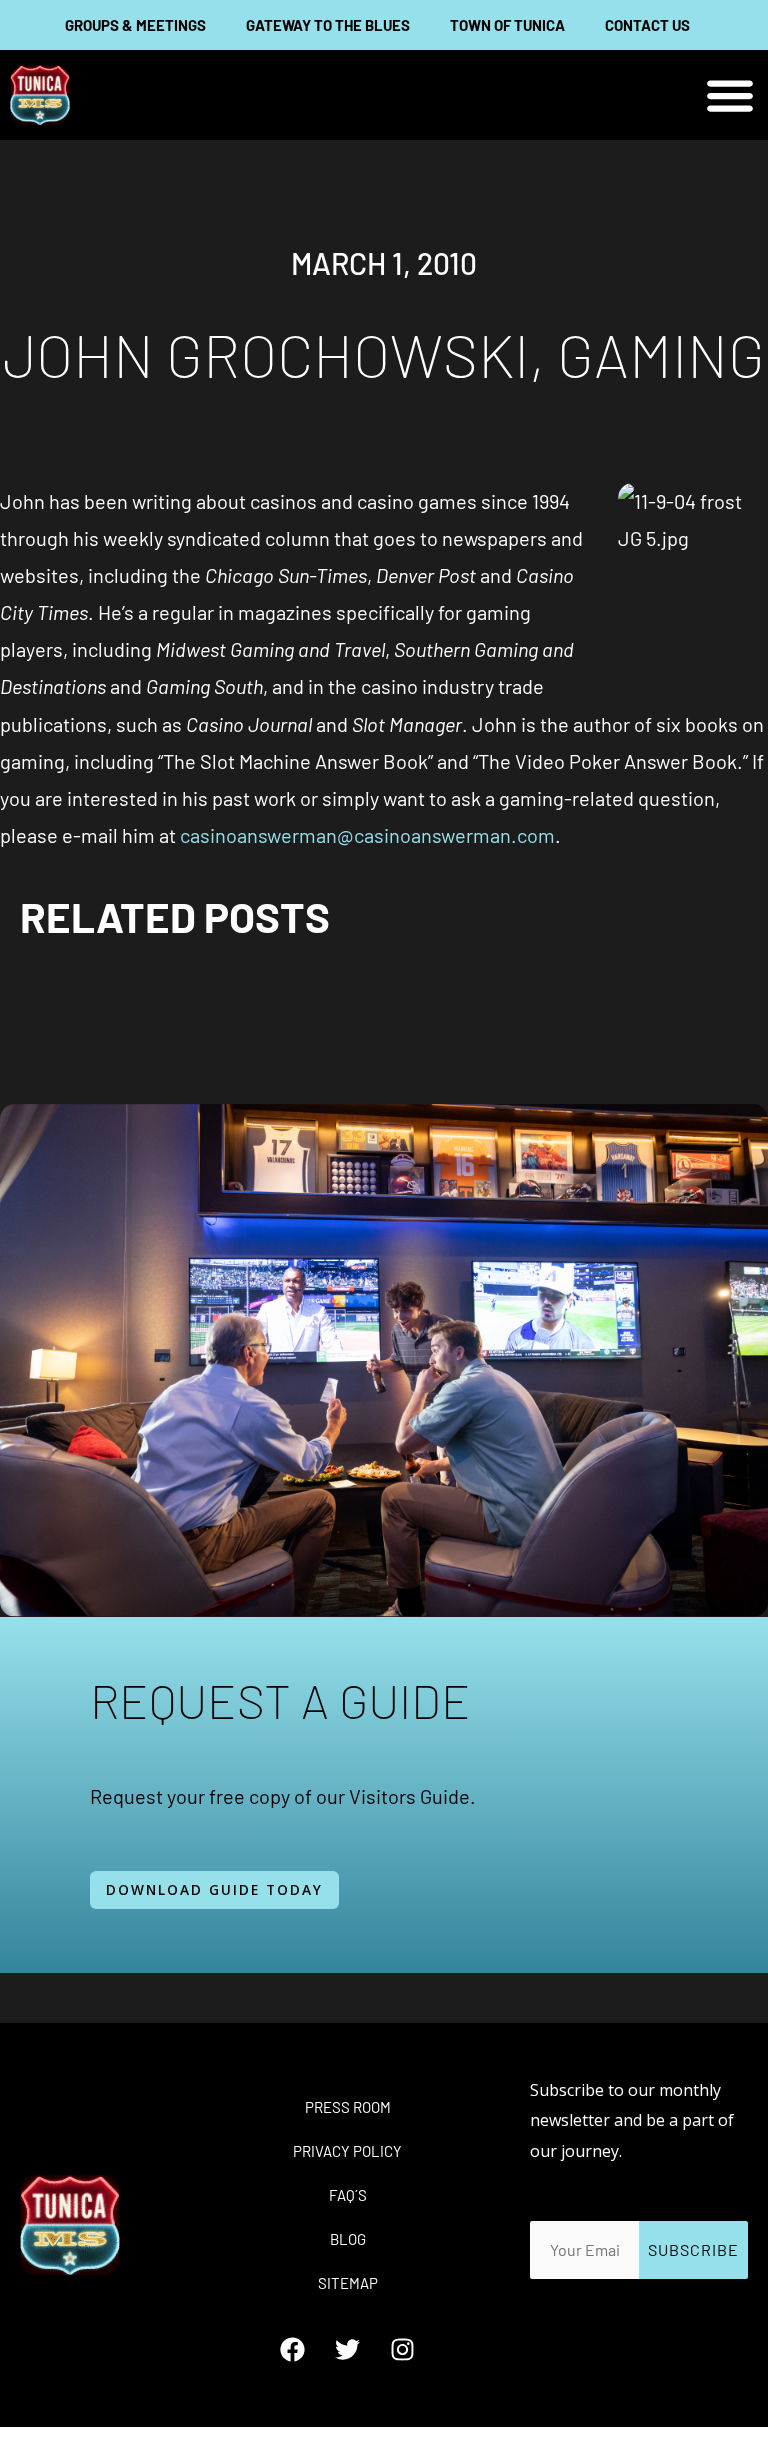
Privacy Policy (347, 2151)
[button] (730, 95)
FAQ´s (348, 2195)
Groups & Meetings (135, 25)
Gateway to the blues (328, 25)
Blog (348, 2239)
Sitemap (348, 2283)
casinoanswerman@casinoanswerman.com (367, 835)
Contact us (647, 25)
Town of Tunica (507, 25)
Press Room (348, 2107)
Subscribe (693, 2249)
